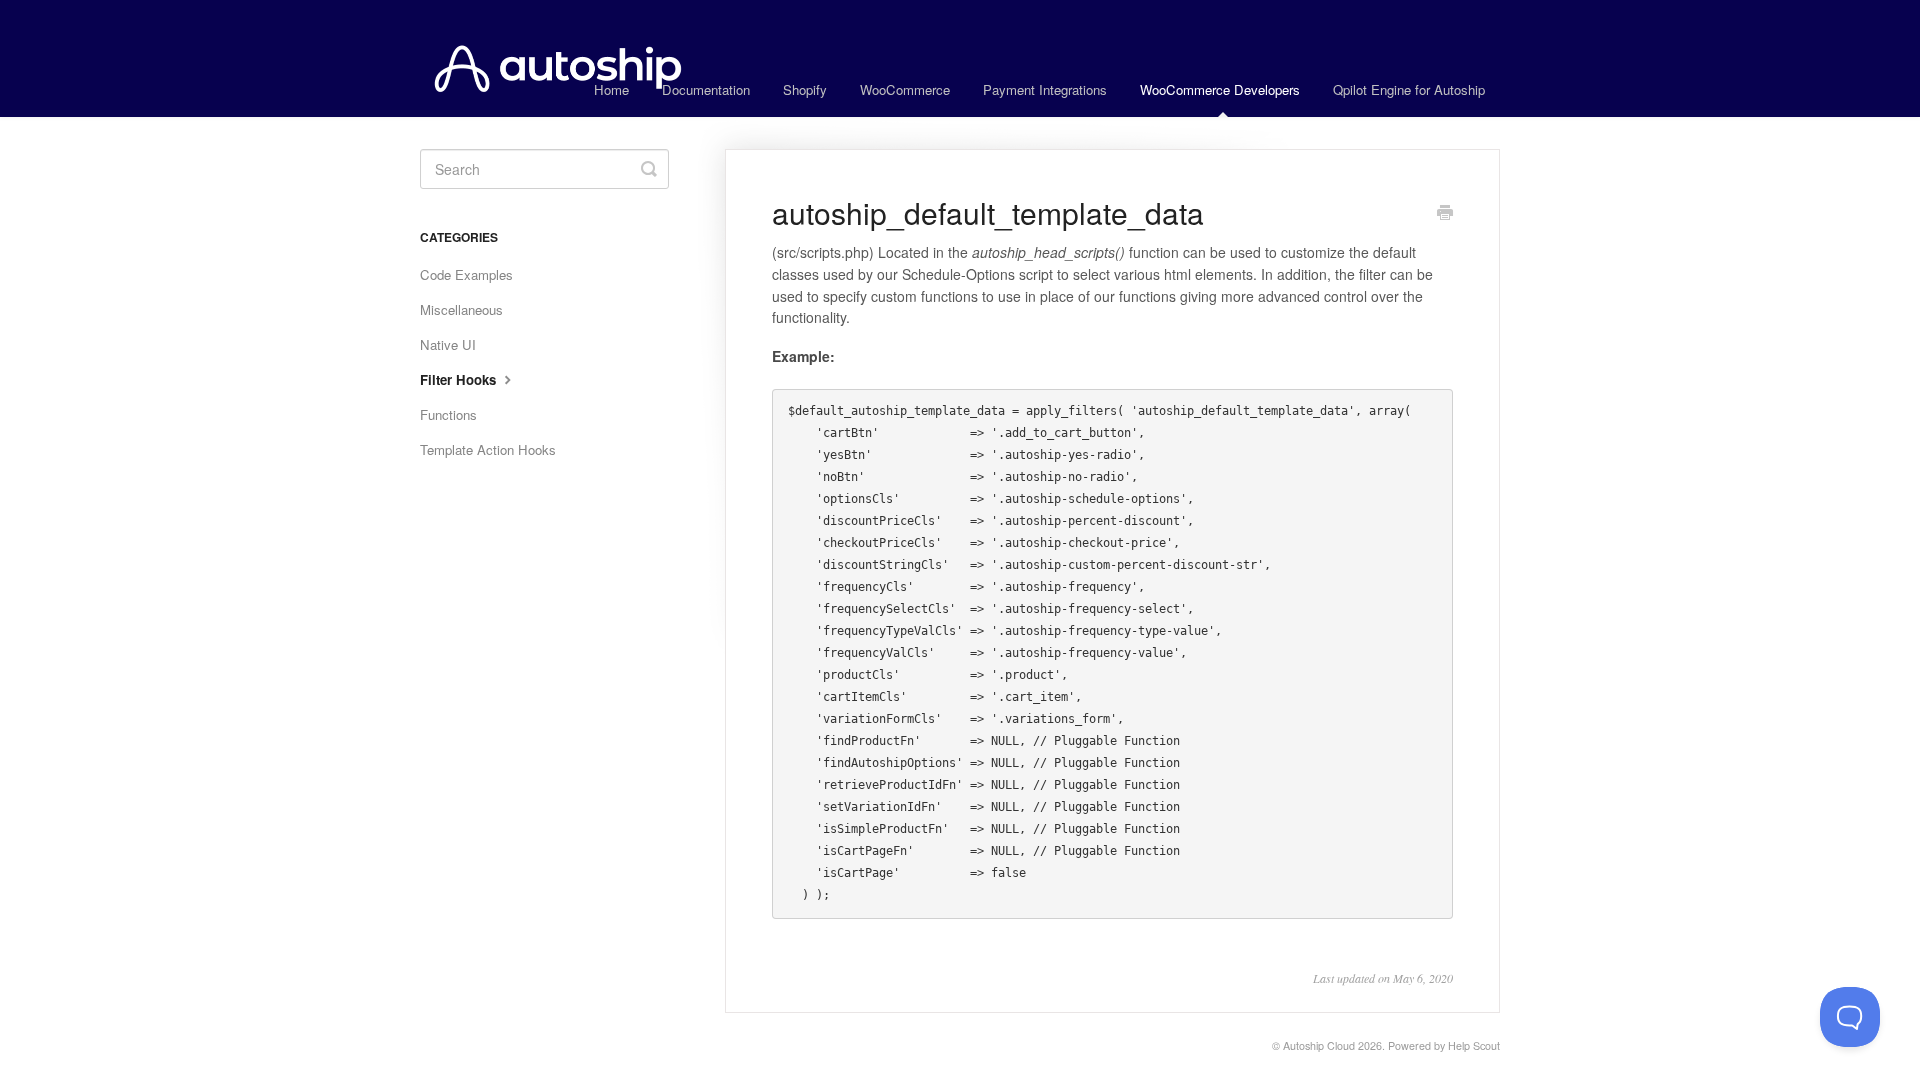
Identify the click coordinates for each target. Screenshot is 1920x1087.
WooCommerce (905, 89)
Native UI (448, 344)
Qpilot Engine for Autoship (1409, 89)
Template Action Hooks (488, 449)
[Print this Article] (1445, 214)
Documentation (706, 89)
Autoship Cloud (1319, 1045)
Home (611, 89)
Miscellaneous (461, 309)
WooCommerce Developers (1220, 89)
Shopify (805, 89)
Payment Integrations (1045, 89)
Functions (448, 414)
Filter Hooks (460, 379)
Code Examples (466, 274)
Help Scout (1474, 1045)
